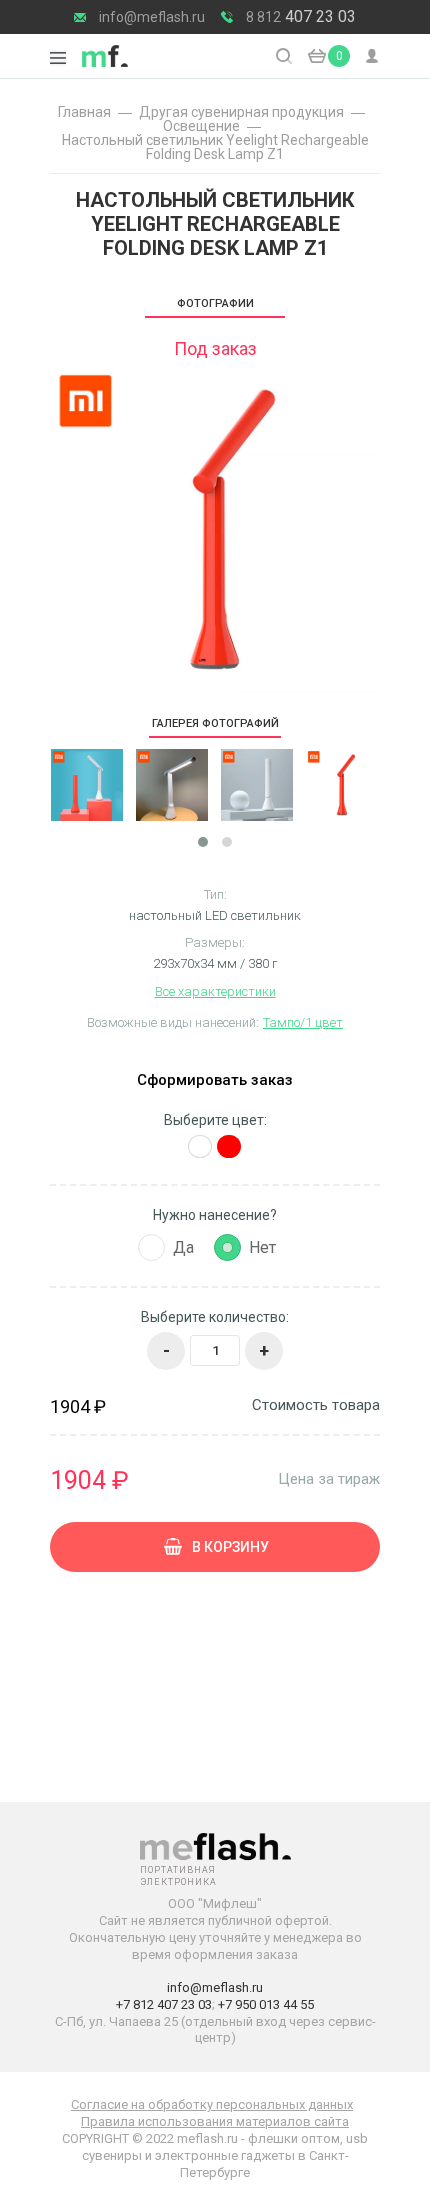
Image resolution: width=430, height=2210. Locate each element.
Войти (373, 56)
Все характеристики (215, 991)
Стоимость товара (316, 1405)
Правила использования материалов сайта (215, 2121)
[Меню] (58, 58)
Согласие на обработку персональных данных (212, 2104)
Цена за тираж (329, 1478)
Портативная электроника (105, 56)
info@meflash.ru (152, 17)
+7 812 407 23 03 (164, 2004)
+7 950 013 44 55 (266, 2004)
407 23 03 (301, 17)
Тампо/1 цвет (303, 1022)
